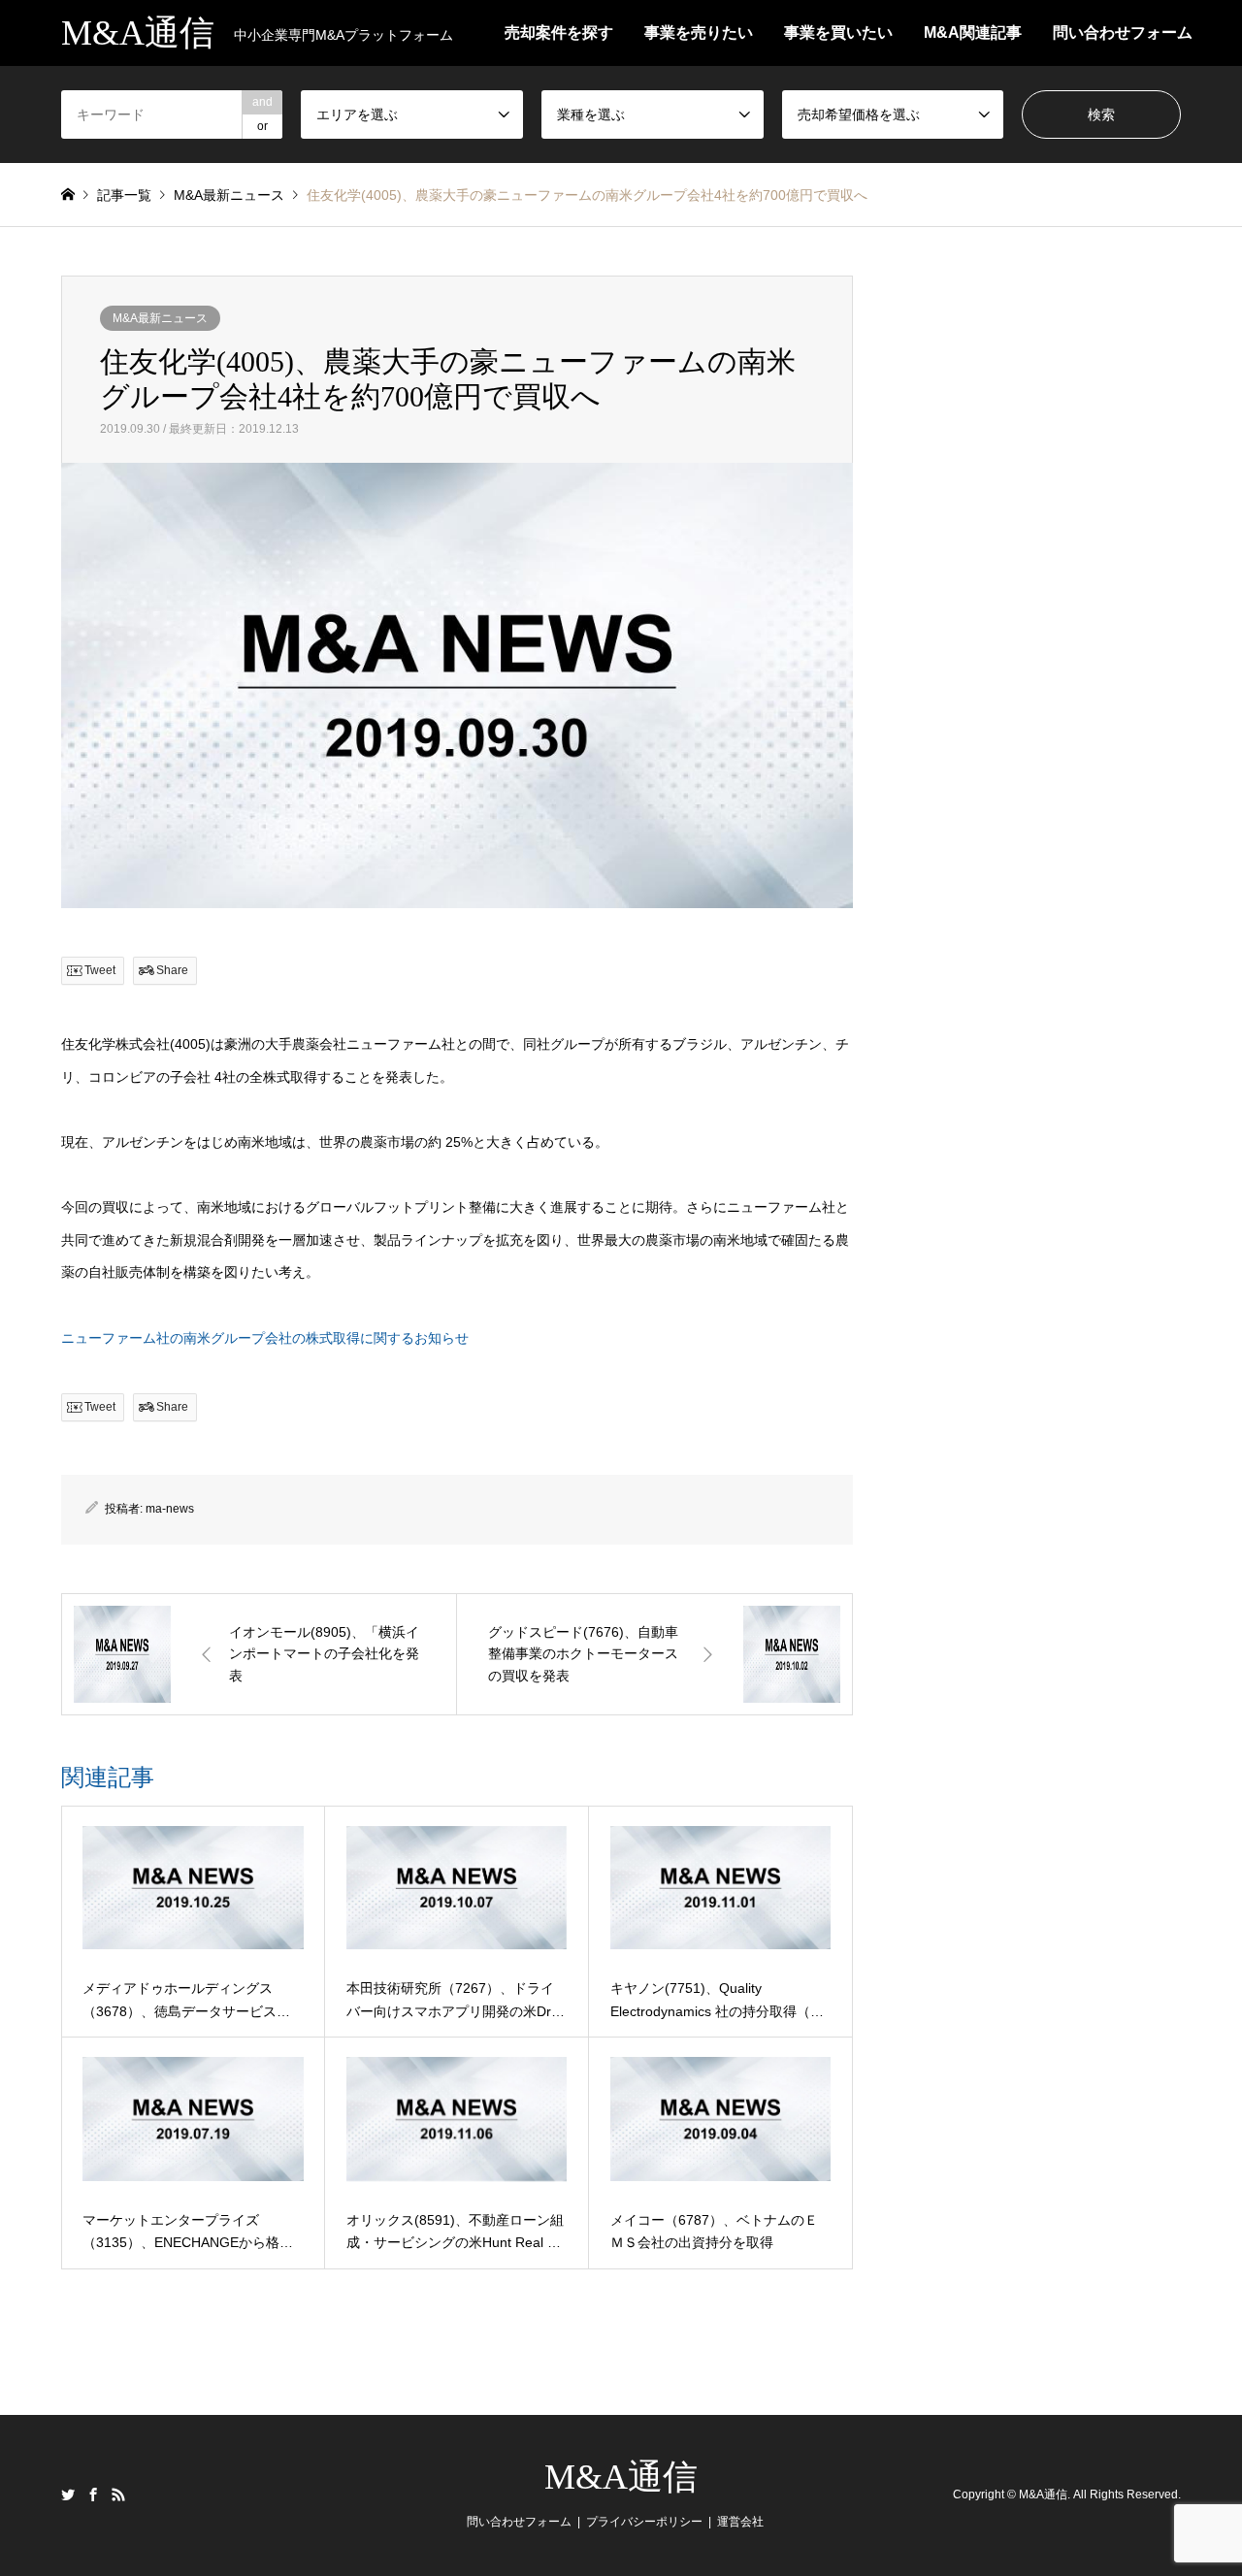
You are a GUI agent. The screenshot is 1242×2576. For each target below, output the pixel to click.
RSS (118, 2494)
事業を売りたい (699, 33)
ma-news (170, 1509)
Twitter (68, 2494)
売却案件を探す (559, 33)
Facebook (93, 2494)
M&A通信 (621, 2477)
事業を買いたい (838, 33)
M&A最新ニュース (160, 318)
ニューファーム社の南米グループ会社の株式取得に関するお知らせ (265, 1338)
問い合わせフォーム (1123, 33)
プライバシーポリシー (644, 2522)
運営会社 (740, 2522)
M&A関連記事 (973, 33)
